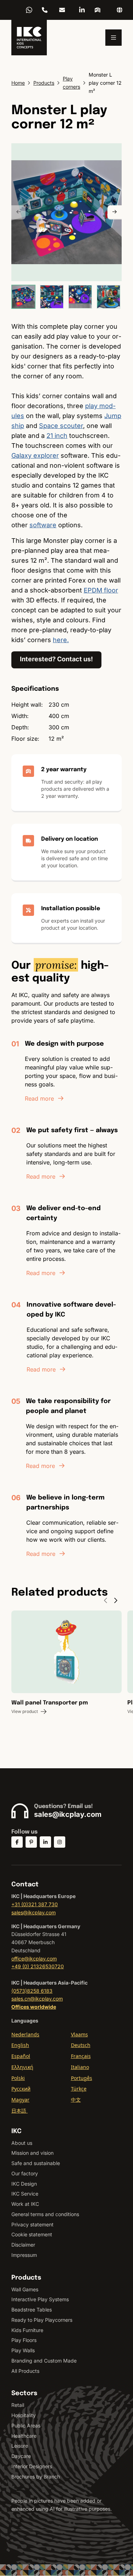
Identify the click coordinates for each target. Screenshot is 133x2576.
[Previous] (18, 212)
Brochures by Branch (36, 2477)
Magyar (20, 2100)
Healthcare (24, 2436)
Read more (39, 1098)
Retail (18, 2405)
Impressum (24, 2255)
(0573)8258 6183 (32, 1991)
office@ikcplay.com (34, 1959)
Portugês (82, 2078)
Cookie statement (32, 2234)
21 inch (57, 436)
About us (22, 2143)
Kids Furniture (27, 2330)
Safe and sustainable (36, 2163)
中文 (76, 2100)
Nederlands (25, 2034)
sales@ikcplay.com (62, 10)
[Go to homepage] (29, 38)
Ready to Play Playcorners (42, 2320)
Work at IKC (25, 2204)
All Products (25, 2371)
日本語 (20, 2111)
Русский (21, 2089)
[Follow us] (17, 1842)
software (43, 525)
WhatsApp (29, 10)
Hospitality (24, 2415)
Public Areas (26, 2425)
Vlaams (79, 2034)
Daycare (21, 2456)
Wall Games (25, 2289)
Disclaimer (23, 2245)
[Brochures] (98, 10)
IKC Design (24, 2184)
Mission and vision (32, 2153)
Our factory (25, 2173)
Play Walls (23, 2350)
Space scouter (61, 426)
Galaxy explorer (35, 455)
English (20, 2045)
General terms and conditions (45, 2214)
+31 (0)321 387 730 (35, 1904)
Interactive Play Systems (40, 2299)
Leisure (20, 2446)
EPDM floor (101, 590)
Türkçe (79, 2089)
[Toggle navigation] (113, 38)
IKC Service (25, 2194)
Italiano (80, 2067)
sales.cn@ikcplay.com (37, 1999)
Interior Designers (32, 2466)
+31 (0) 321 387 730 (45, 10)
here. (61, 640)
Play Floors (24, 2340)
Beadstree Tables (32, 2310)
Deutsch (81, 2045)
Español (21, 2056)
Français (81, 2056)
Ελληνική (22, 2067)
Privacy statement (32, 2224)
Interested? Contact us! (56, 659)
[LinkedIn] (82, 10)
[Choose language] (120, 10)
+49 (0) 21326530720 (38, 1966)
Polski (18, 2078)
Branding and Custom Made (44, 2361)
